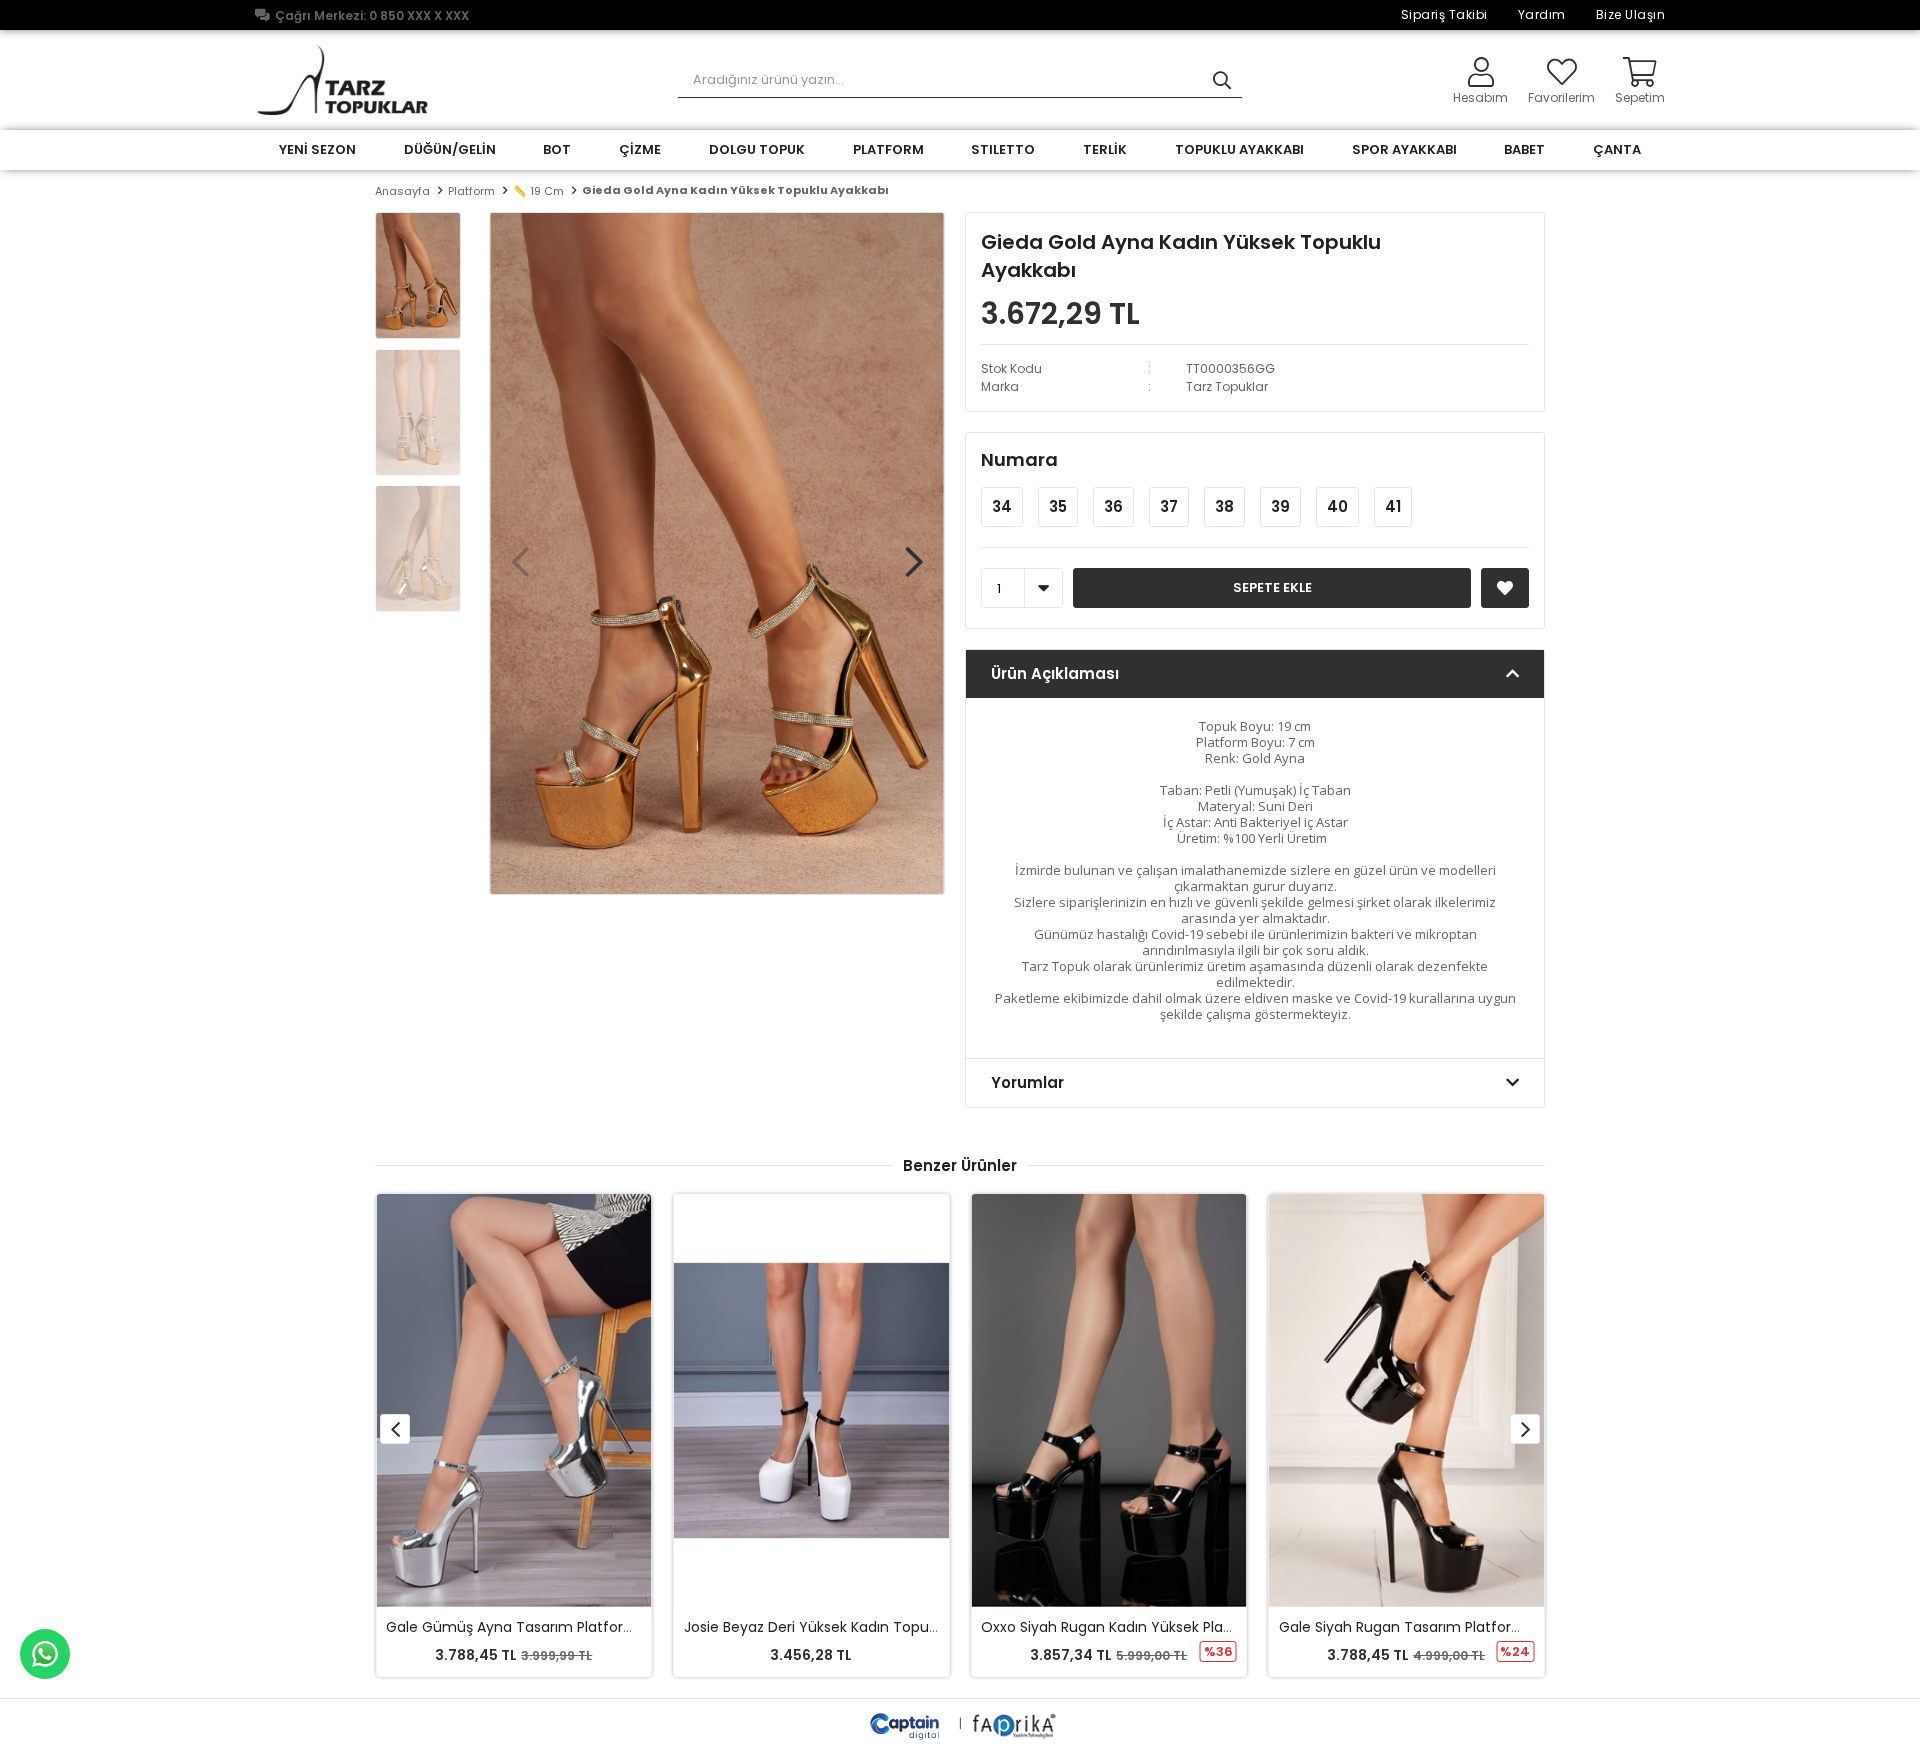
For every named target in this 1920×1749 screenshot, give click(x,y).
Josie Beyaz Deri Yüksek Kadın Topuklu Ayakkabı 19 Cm (872, 1627)
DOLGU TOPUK (757, 149)
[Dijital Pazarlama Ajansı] (907, 1723)
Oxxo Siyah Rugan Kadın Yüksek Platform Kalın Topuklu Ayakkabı (1202, 1627)
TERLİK (1105, 149)
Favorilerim (1561, 96)
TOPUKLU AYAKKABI (1239, 149)
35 (1058, 506)
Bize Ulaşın (1631, 14)
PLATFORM (888, 149)
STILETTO (1003, 149)
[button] (914, 552)
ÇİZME (640, 149)
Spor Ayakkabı (1404, 149)
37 (1169, 506)
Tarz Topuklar (1227, 386)
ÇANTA (1617, 149)
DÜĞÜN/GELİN (450, 149)
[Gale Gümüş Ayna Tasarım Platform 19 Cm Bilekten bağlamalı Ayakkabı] (514, 1400)
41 (1393, 506)
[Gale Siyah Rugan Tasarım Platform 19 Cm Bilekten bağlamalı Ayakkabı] (1407, 1400)
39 (1280, 506)
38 (1224, 506)
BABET (1524, 149)
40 (1337, 506)
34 (1002, 506)
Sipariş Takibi (1444, 14)
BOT (557, 149)
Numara (1019, 459)
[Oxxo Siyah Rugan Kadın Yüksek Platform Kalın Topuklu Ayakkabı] (1109, 1400)
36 (1113, 506)
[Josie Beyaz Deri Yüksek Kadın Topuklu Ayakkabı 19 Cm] (812, 1400)
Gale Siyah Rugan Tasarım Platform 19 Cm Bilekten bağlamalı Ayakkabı (1523, 1627)
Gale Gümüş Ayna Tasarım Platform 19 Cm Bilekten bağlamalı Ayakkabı (633, 1627)
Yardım (1542, 14)
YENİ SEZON (317, 149)
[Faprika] (1015, 1723)
